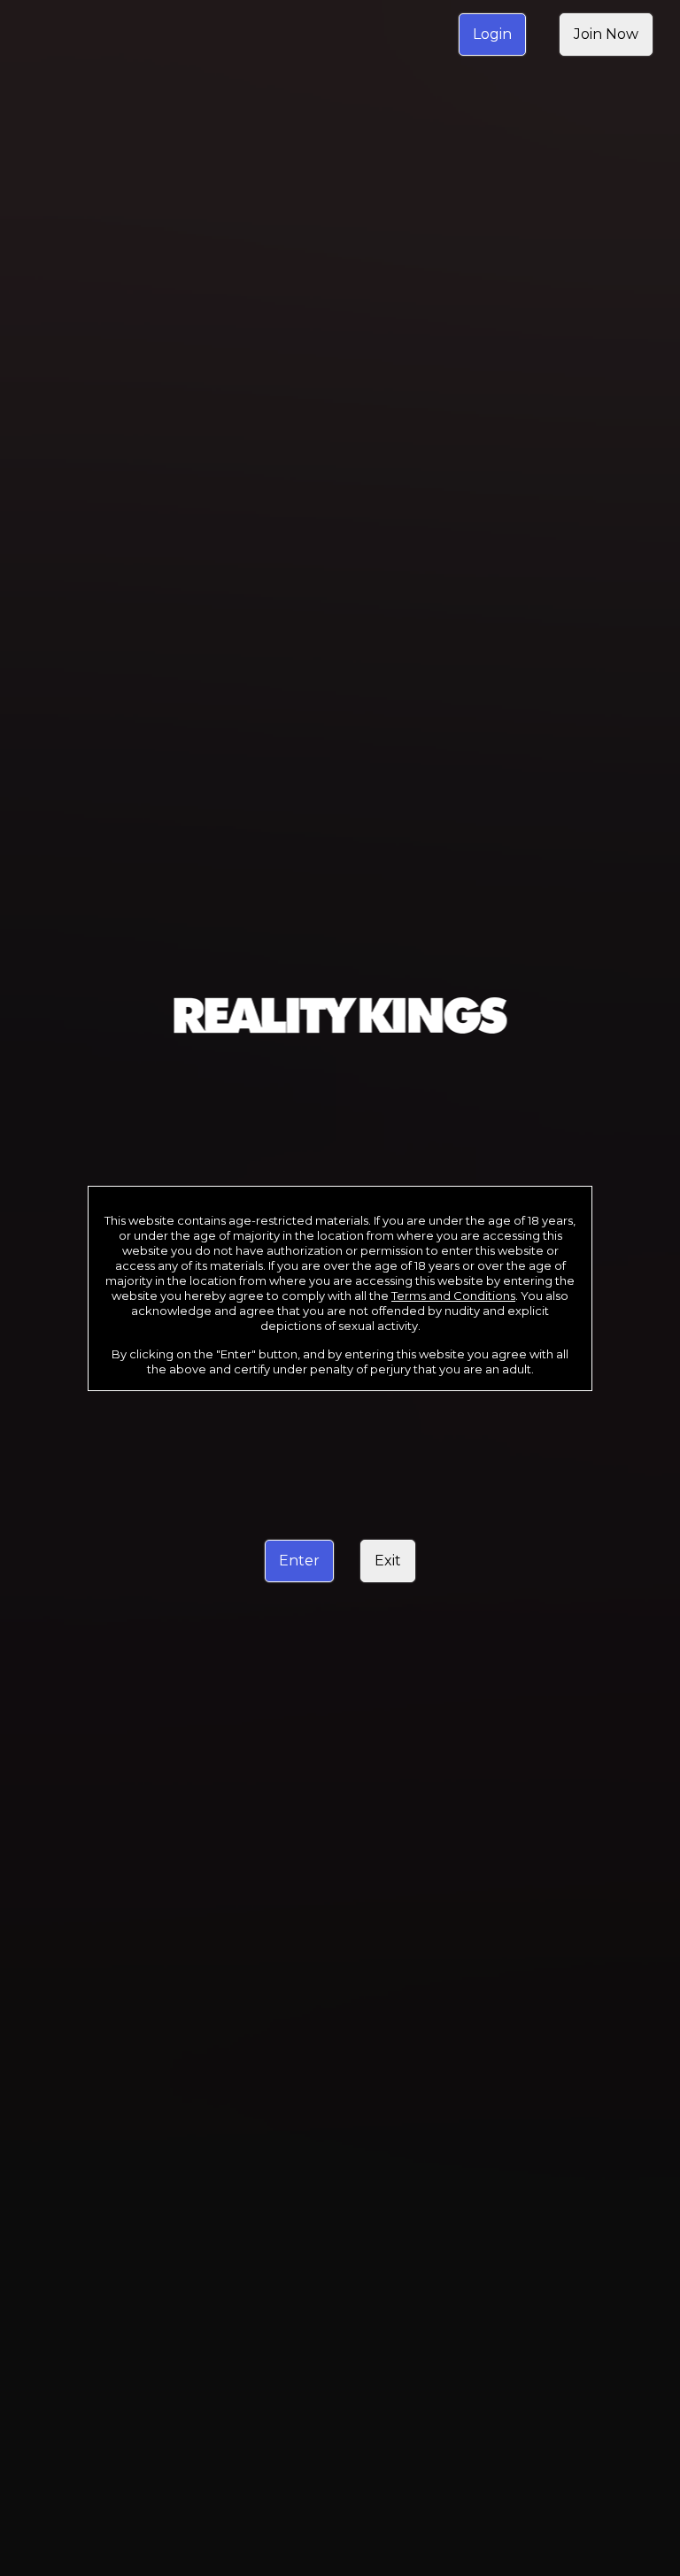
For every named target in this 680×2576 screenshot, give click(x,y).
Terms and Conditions (453, 1296)
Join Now (606, 34)
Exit (388, 1561)
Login (492, 34)
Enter (299, 1561)
